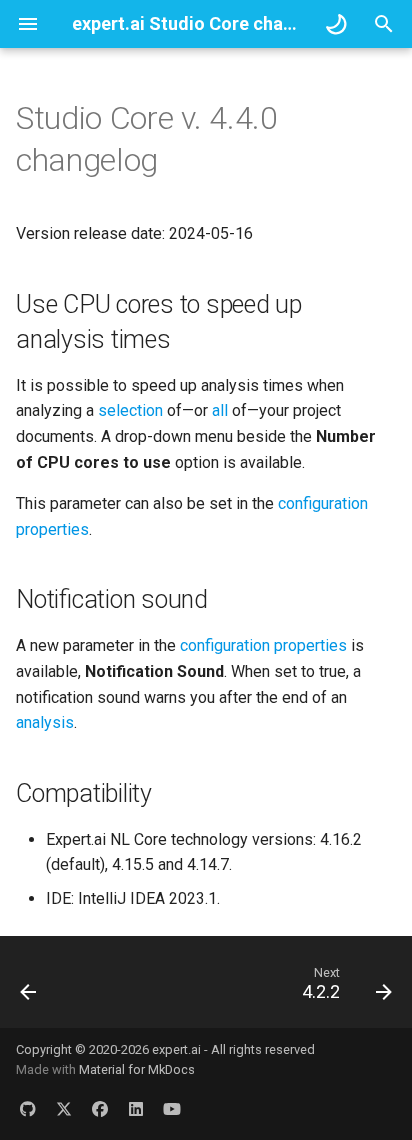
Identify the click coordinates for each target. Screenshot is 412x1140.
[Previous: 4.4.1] (29, 988)
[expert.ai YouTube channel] (172, 1108)
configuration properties (263, 645)
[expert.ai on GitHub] (28, 1108)
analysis (45, 722)
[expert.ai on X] (64, 1108)
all (220, 410)
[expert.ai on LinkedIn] (136, 1108)
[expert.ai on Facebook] (100, 1108)
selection (130, 410)
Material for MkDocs (137, 1069)
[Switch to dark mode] (336, 24)
